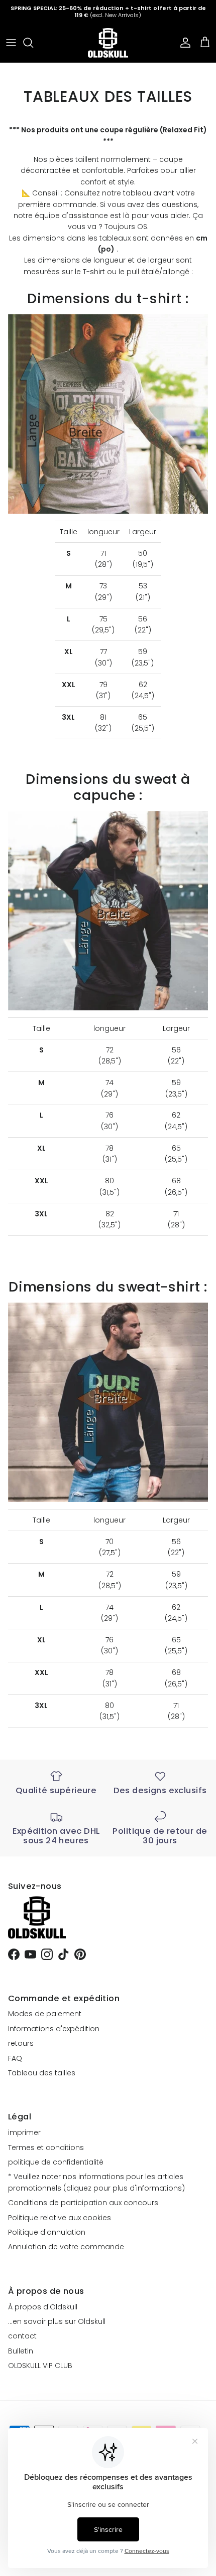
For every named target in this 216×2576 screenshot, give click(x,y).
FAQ (15, 2058)
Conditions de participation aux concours (83, 2203)
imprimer (24, 2132)
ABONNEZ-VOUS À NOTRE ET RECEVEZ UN (108, 13)
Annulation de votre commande (66, 2247)
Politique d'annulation (47, 2232)
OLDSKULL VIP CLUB (40, 2366)
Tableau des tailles (42, 2073)
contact (22, 2336)
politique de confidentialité (56, 2162)
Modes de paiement (45, 2014)
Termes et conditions (46, 2148)
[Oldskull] (108, 43)
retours (21, 2043)
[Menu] (11, 43)
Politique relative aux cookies (60, 2218)
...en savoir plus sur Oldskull (57, 2321)
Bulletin (21, 2351)
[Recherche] (33, 43)
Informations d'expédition (54, 2029)
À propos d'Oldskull (43, 2307)
